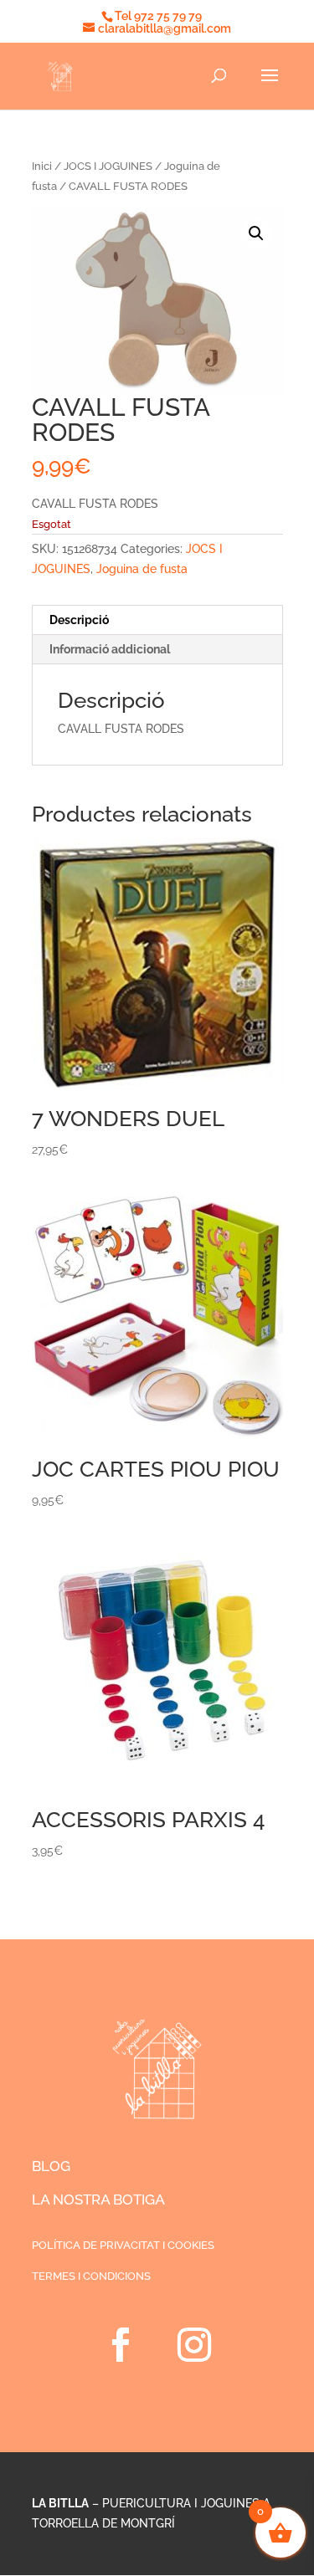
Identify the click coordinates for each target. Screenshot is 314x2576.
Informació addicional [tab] (110, 649)
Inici (42, 166)
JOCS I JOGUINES (108, 166)
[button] (256, 233)
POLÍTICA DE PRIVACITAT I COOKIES (123, 2245)
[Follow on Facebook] (121, 2345)
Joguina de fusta (142, 569)
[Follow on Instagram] (194, 2345)
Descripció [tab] (79, 620)
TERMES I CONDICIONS (91, 2276)
